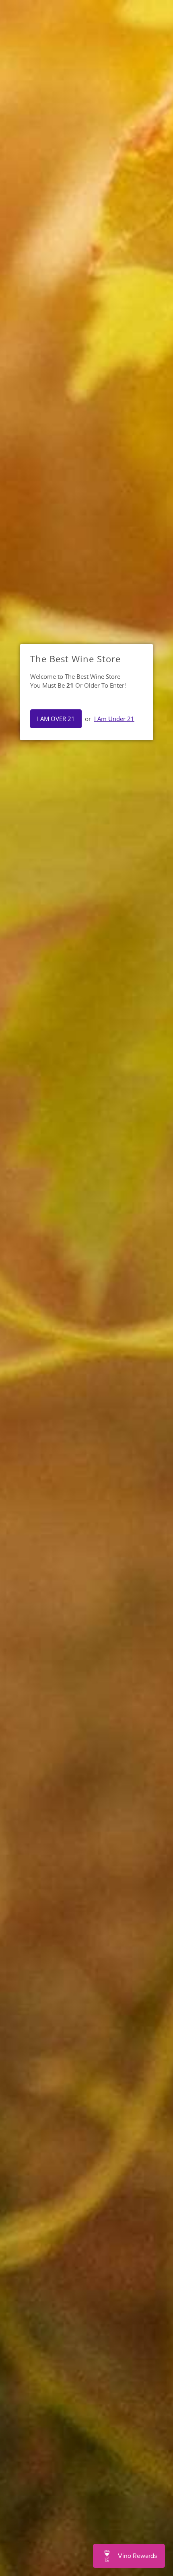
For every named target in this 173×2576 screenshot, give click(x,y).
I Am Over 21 (56, 719)
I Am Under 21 (114, 719)
